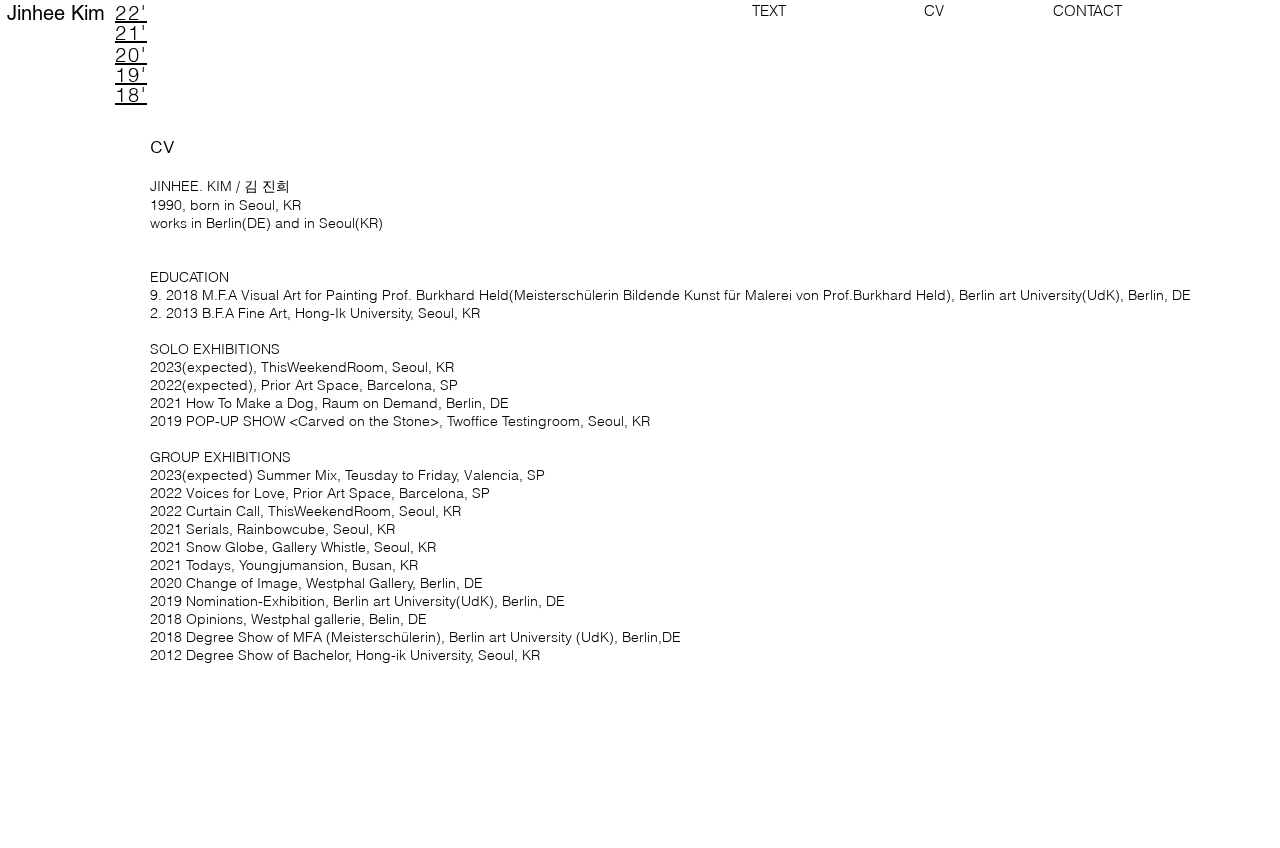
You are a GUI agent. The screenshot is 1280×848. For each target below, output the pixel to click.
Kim (88, 13)
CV (912, 10)
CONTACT (1065, 10)
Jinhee (39, 13)
